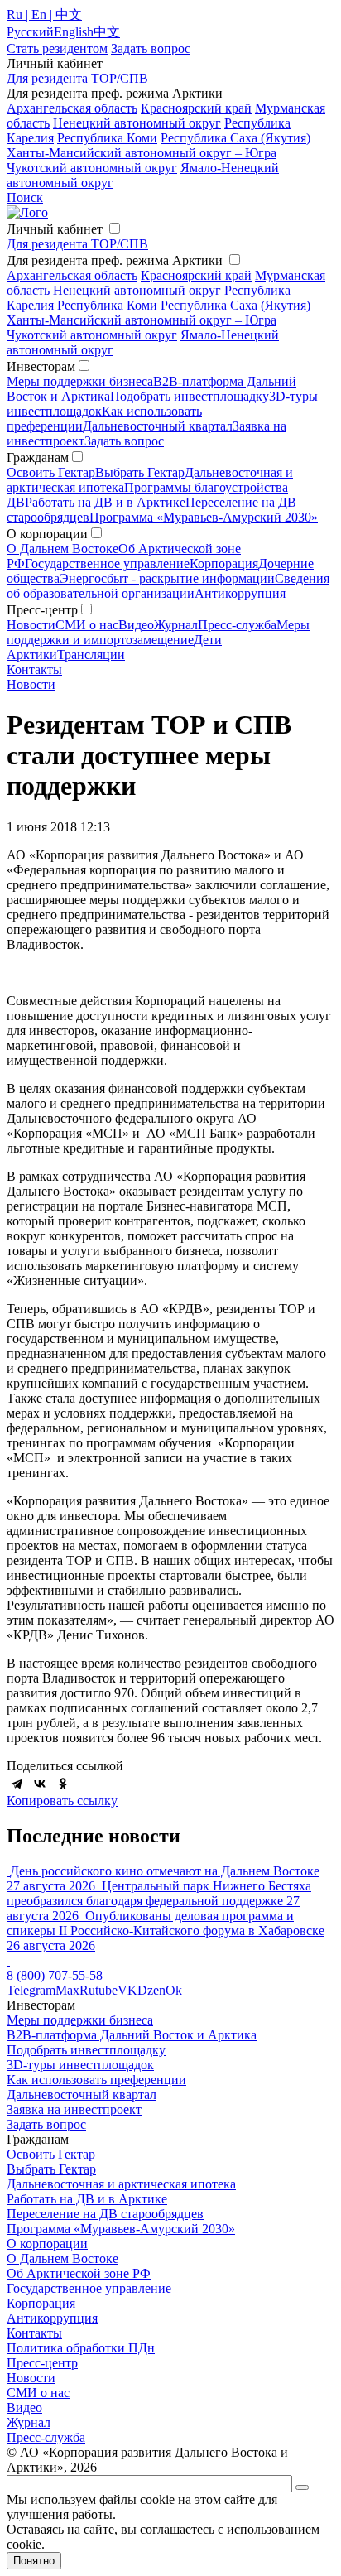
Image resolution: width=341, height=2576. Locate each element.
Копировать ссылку (62, 1801)
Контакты (34, 669)
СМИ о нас (87, 625)
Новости (31, 625)
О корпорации (47, 2244)
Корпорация (224, 563)
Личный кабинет (55, 229)
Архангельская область (72, 108)
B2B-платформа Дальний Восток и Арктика (132, 2035)
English (74, 32)
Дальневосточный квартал (158, 426)
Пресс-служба (237, 625)
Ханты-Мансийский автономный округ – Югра (142, 153)
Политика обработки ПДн (81, 2348)
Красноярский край (196, 108)
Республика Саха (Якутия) (235, 138)
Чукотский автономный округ (92, 168)
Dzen (151, 1990)
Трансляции (91, 655)
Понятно (34, 2561)
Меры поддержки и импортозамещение (158, 632)
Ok (174, 1990)
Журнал (176, 625)
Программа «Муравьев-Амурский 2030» (204, 517)
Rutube (98, 1990)
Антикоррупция (240, 593)
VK (127, 1990)
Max (67, 1990)
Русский (30, 32)
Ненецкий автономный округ (137, 123)
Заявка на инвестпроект (74, 2109)
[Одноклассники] (63, 1784)
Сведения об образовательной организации (168, 586)
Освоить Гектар (51, 472)
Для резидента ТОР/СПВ (77, 78)
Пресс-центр (42, 2363)
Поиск (25, 197)
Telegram (31, 1990)
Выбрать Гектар (140, 472)
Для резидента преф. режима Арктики (115, 260)
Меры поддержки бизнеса (80, 381)
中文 (107, 32)
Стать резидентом (57, 48)
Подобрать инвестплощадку (190, 396)
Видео (136, 625)
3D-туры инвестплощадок (80, 2065)
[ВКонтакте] (40, 1784)
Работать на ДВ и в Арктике (105, 502)
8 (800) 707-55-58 (55, 1975)
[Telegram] (17, 1784)
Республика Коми (107, 138)
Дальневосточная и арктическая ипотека (121, 2184)
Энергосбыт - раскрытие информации (167, 578)
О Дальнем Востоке (62, 549)
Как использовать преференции (96, 2080)
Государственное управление (107, 563)
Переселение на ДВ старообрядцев (105, 2214)
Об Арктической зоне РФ (79, 2273)
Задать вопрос (124, 441)
